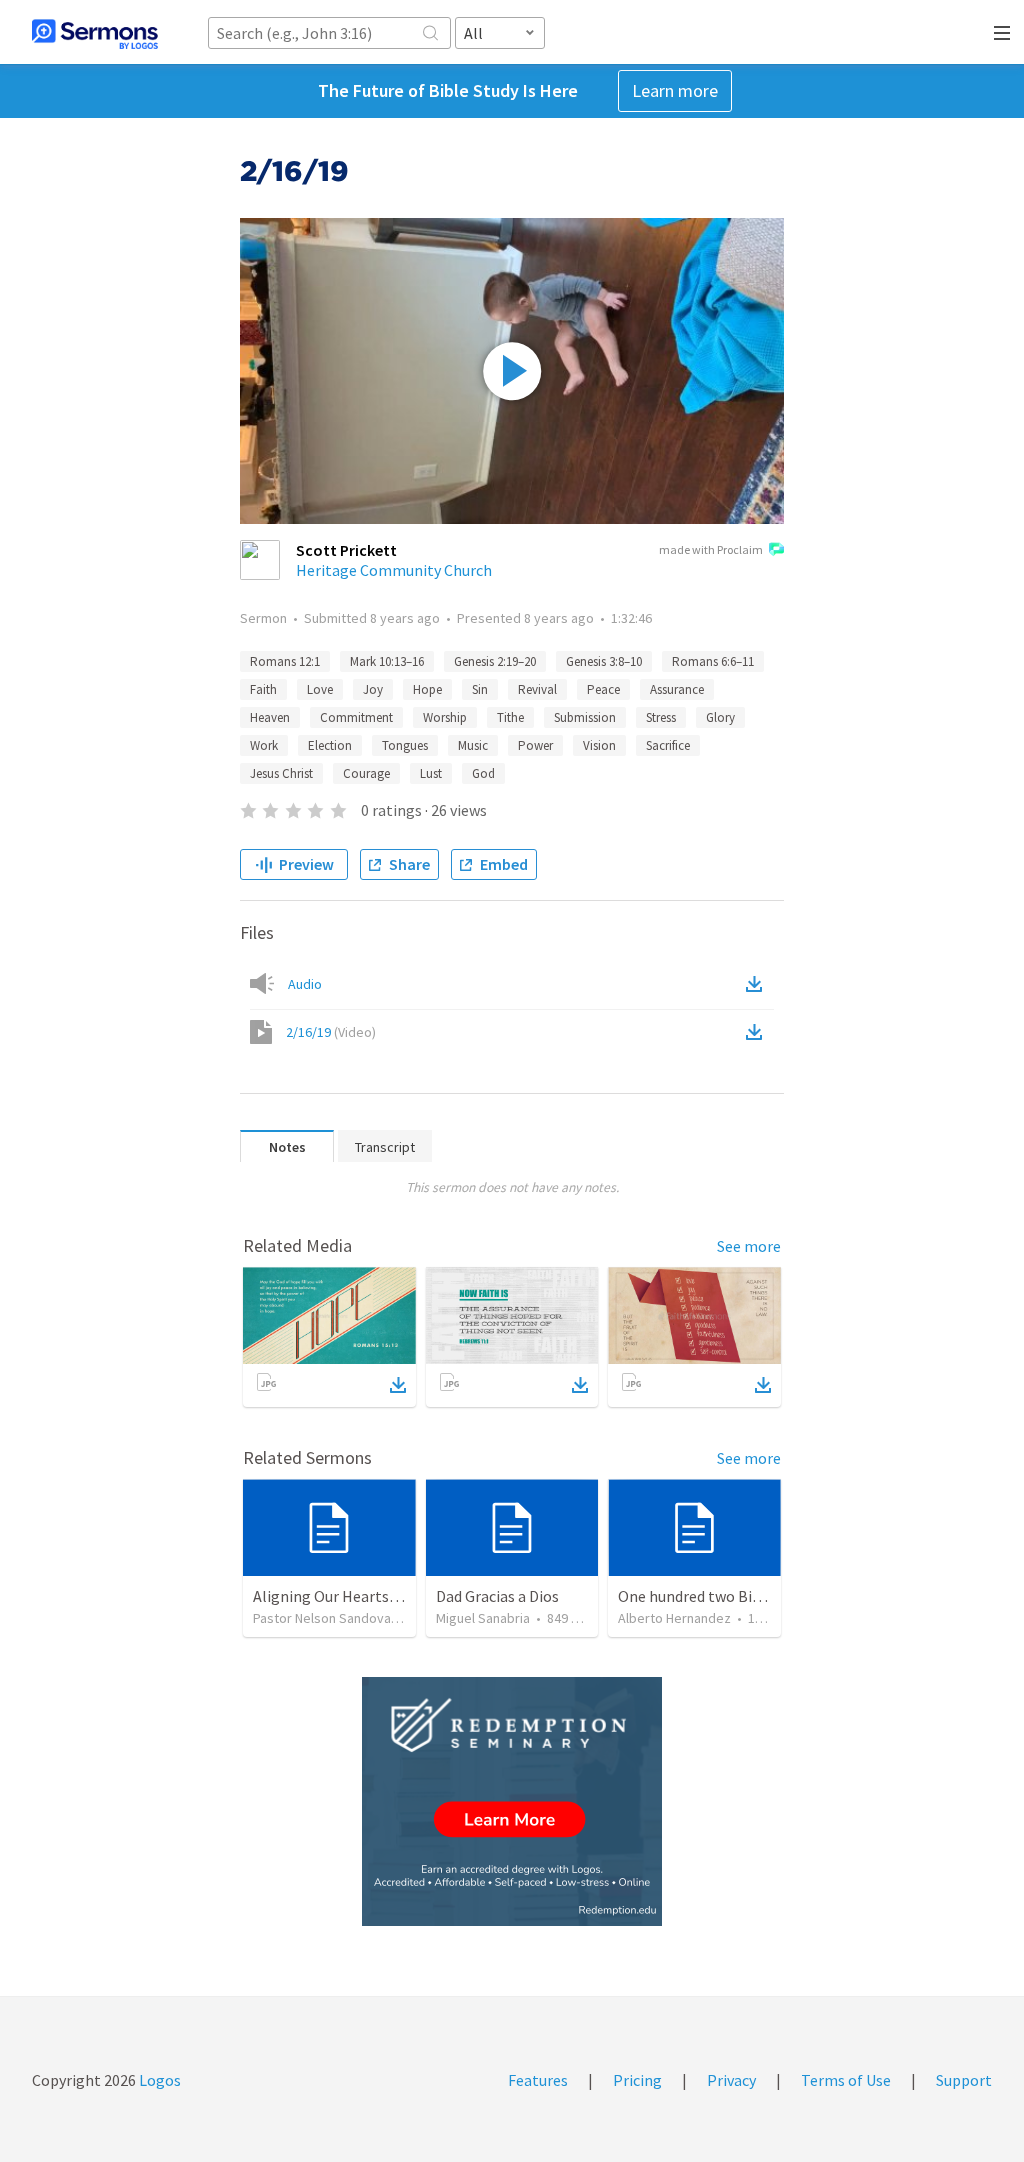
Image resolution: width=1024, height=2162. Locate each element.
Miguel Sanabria (483, 1618)
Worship (445, 717)
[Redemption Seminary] (512, 1801)
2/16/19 (331, 1032)
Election (330, 745)
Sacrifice (668, 745)
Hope (427, 689)
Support (964, 2080)
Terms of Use (846, 2080)
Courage (366, 773)
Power (535, 745)
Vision (599, 745)
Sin (480, 689)
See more (749, 1246)
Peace (603, 689)
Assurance (677, 689)
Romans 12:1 (285, 661)
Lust (431, 773)
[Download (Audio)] (758, 984)
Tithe (510, 717)
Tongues (405, 745)
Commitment (356, 717)
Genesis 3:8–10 (604, 661)
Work (264, 745)
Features (538, 2080)
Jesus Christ (281, 773)
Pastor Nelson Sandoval (323, 1618)
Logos (158, 2080)
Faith (263, 689)
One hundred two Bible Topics (720, 1596)
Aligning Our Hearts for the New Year (378, 1596)
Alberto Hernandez (674, 1618)
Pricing (637, 2080)
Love (320, 689)
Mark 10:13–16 (387, 661)
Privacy (731, 2080)
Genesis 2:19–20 (495, 661)
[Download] (398, 1385)
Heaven (270, 717)
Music (473, 745)
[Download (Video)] (758, 1032)
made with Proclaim (711, 549)
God (483, 773)
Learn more (675, 90)
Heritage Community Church (394, 570)
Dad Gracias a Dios (497, 1596)
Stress (661, 717)
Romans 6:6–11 (713, 661)
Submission (585, 717)
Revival (537, 689)
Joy (373, 689)
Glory (720, 717)
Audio (305, 984)
